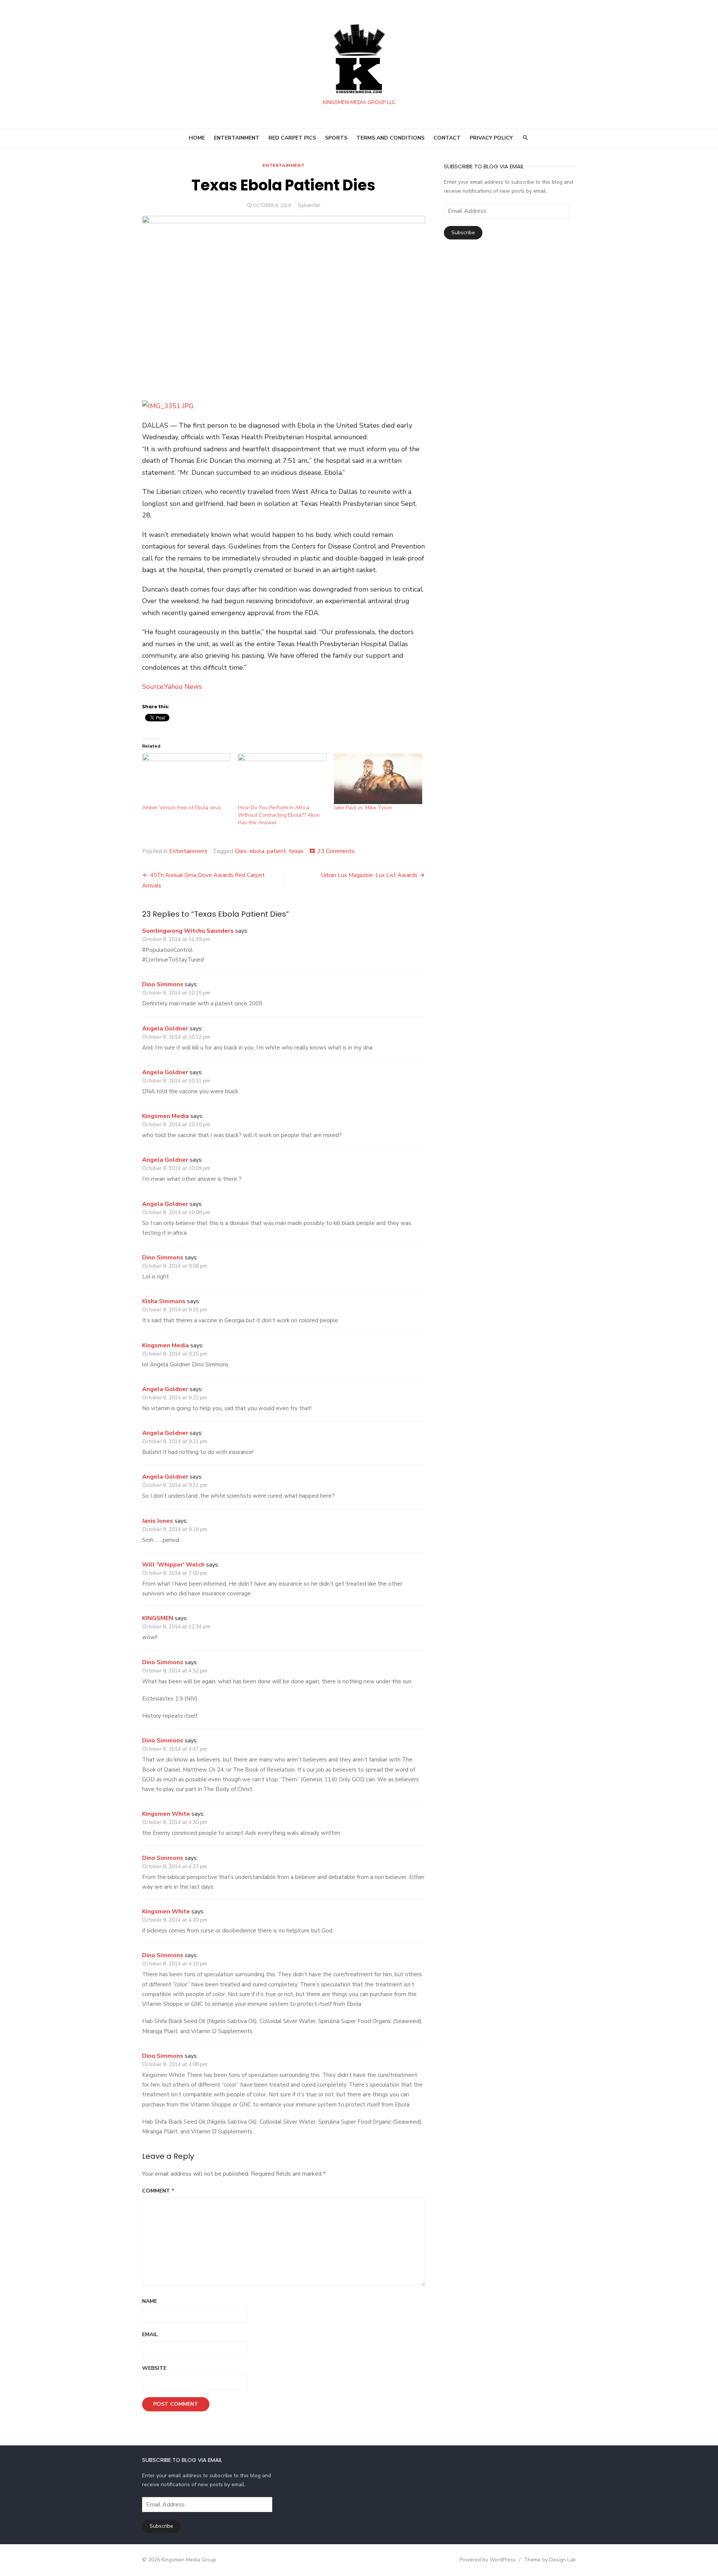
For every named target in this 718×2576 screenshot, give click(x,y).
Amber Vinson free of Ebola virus (182, 808)
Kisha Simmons (164, 1301)
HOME (197, 138)
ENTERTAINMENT (237, 138)
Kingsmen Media (165, 1116)
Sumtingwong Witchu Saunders (188, 931)
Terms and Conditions (390, 138)
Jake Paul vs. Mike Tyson (363, 808)
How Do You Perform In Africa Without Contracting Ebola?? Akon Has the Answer (279, 815)
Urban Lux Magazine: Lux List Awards (369, 875)
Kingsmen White (166, 1814)
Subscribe (463, 233)
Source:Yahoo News (172, 687)
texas (296, 851)
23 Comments (336, 851)
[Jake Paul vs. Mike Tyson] (378, 779)
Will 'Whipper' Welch (173, 1565)
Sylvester (309, 205)
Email (150, 2334)
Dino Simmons (163, 984)
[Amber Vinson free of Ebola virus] (186, 779)
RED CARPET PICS (292, 138)
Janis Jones (158, 1521)
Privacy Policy (491, 138)
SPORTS (336, 138)
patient (277, 851)
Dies (241, 851)
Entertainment (283, 165)
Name (150, 2301)
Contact (447, 138)
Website (154, 2368)
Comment (158, 2191)
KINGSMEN (158, 1618)
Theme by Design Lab (550, 2560)
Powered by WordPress (488, 2560)
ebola (257, 851)
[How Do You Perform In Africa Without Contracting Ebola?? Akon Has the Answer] (282, 779)
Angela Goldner (165, 1029)
